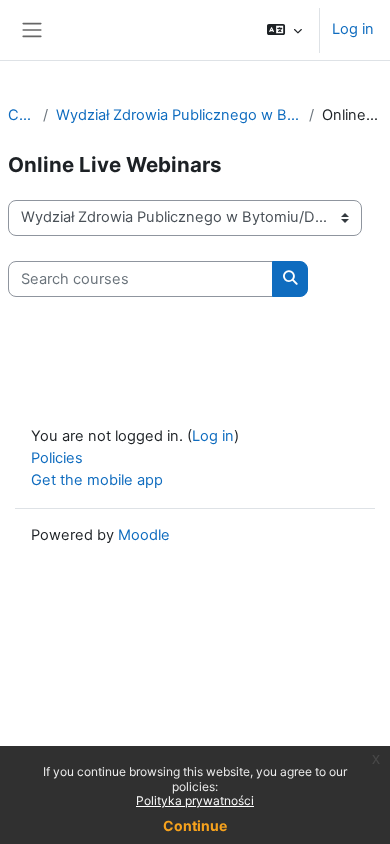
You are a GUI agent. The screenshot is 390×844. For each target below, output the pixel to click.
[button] (284, 30)
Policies (57, 458)
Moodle (144, 535)
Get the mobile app (97, 480)
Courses (21, 115)
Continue (195, 825)
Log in (353, 29)
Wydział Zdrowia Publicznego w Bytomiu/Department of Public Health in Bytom (178, 115)
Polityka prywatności (195, 800)
